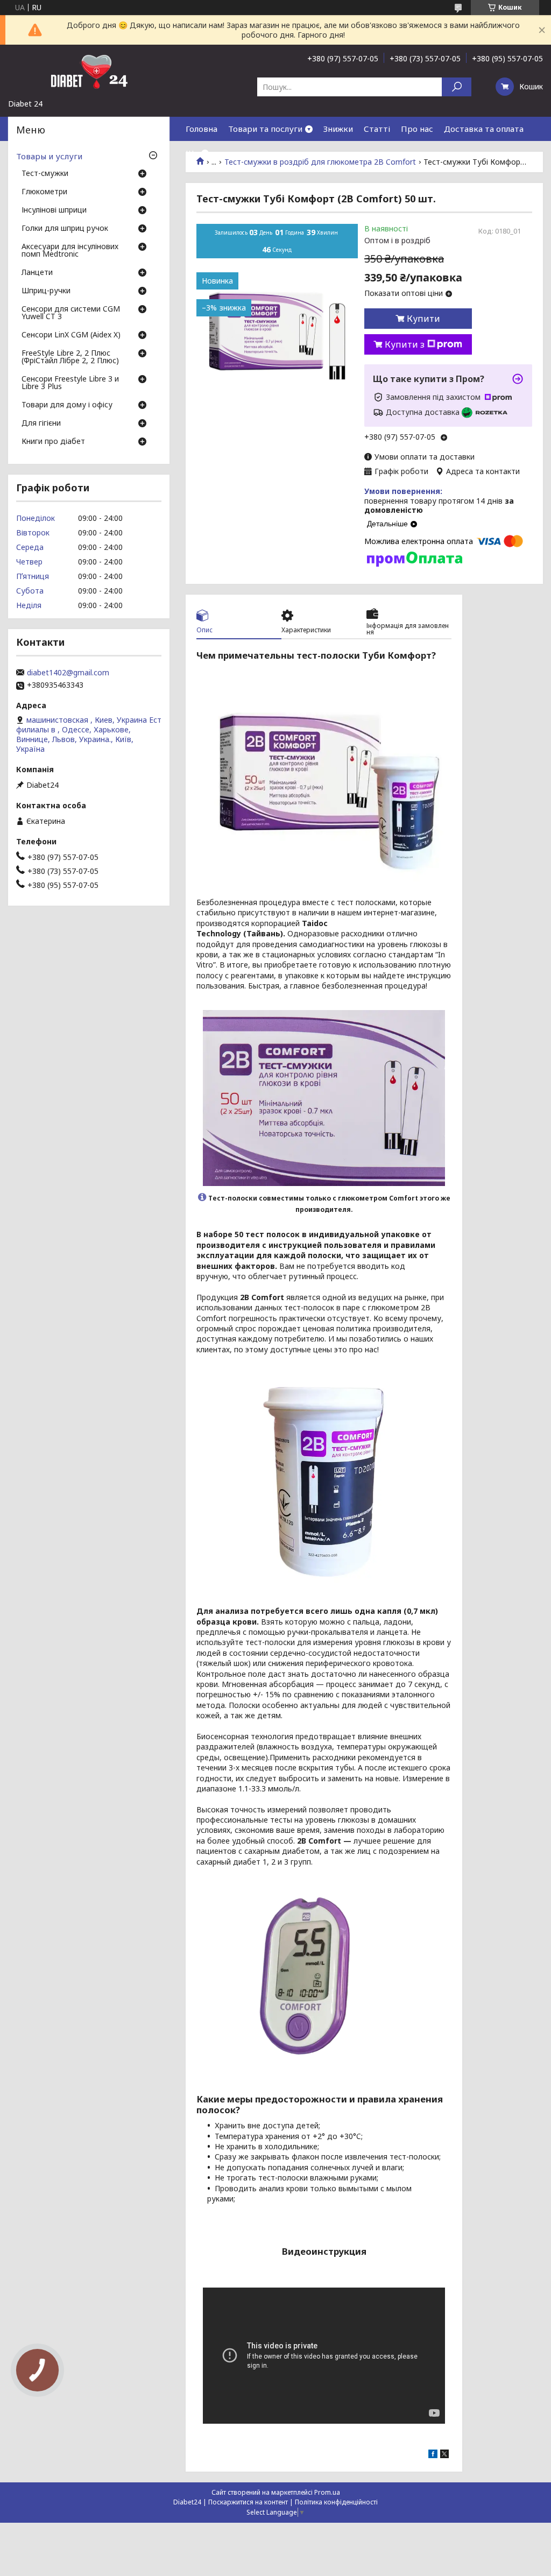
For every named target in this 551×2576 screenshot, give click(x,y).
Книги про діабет (53, 442)
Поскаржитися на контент (248, 2502)
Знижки (338, 129)
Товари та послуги (265, 129)
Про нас (417, 129)
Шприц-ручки (46, 291)
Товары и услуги (49, 156)
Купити (423, 319)
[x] (444, 2455)
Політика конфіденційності (336, 2502)
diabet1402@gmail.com (68, 673)
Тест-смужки (45, 174)
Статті (377, 129)
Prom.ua (327, 2492)
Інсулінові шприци (54, 210)
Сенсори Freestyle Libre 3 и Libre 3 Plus (70, 383)
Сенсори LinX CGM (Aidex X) (71, 335)
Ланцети (37, 273)
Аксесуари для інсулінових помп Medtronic (70, 251)
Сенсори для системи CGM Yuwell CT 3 (71, 313)
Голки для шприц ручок (65, 229)
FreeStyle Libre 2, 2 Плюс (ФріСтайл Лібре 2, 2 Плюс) (70, 357)
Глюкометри (44, 192)
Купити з (405, 344)
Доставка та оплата (484, 129)
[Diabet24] (89, 72)
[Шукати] (457, 87)
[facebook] (433, 2455)
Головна (202, 129)
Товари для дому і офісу (67, 405)
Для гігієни (41, 424)
